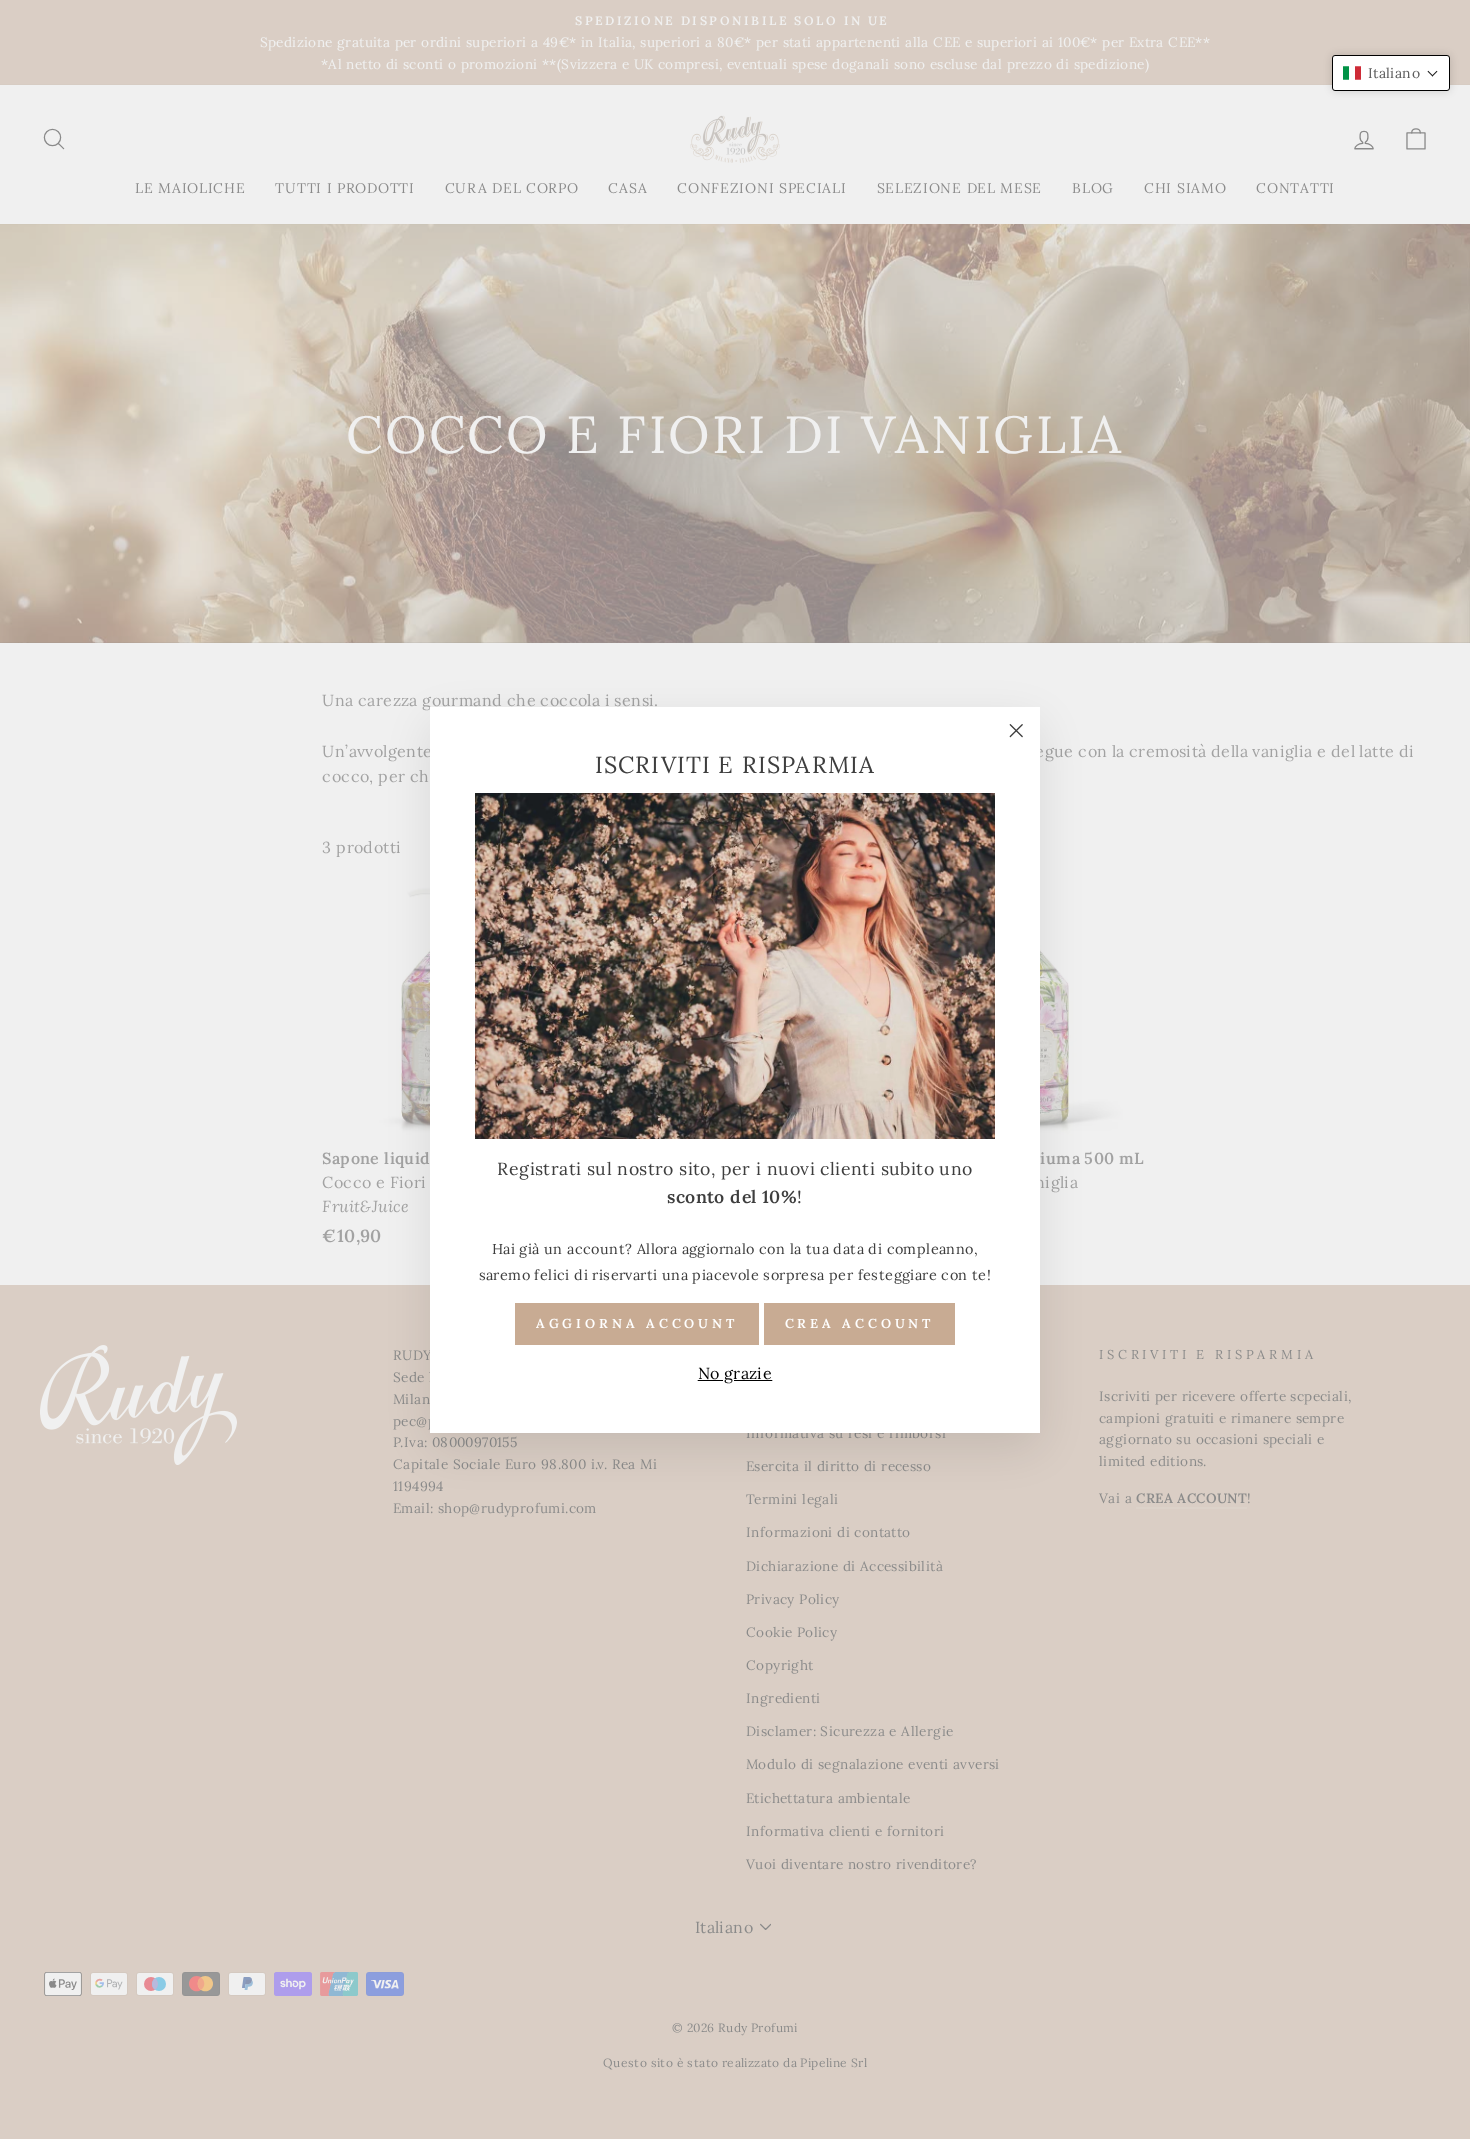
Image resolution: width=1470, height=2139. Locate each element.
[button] (1391, 73)
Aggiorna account (637, 1322)
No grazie (735, 1373)
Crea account (860, 1322)
